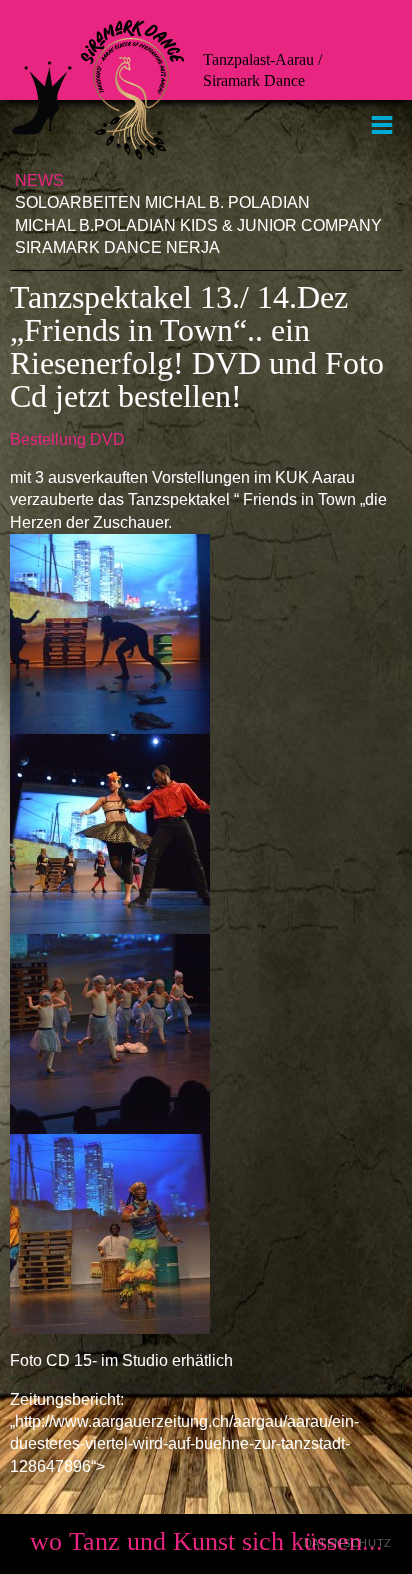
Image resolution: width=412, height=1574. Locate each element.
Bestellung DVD (67, 439)
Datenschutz (348, 1543)
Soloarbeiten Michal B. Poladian (162, 202)
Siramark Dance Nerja (117, 247)
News (39, 180)
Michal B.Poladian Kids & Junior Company (198, 225)
